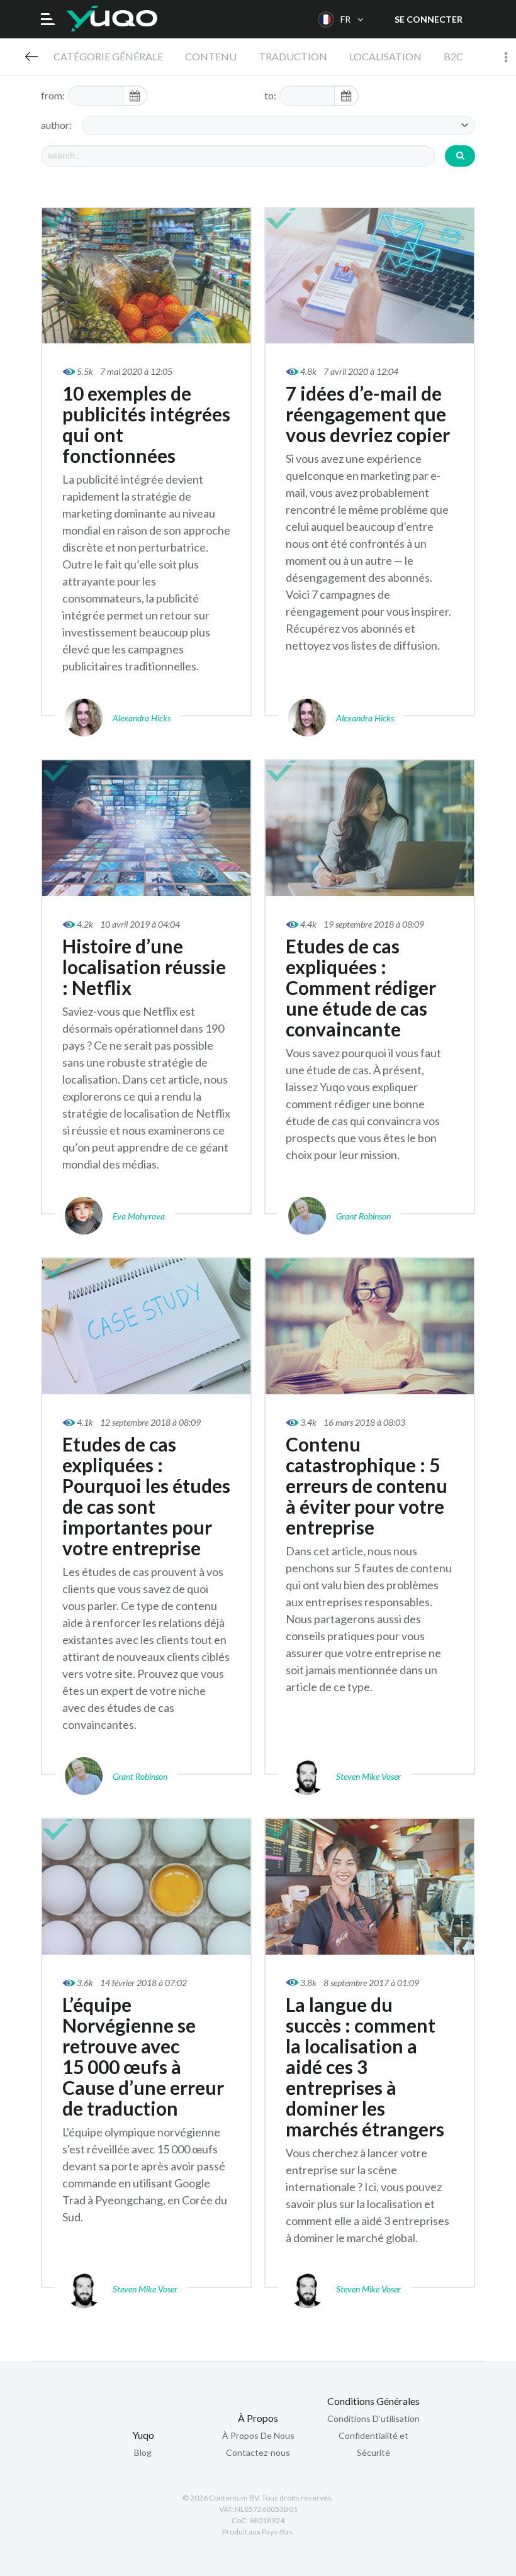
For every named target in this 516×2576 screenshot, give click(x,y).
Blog (31, 57)
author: (56, 125)
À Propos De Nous (258, 2435)
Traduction (293, 56)
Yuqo (112, 19)
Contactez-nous (258, 2452)
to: (270, 95)
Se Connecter (429, 19)
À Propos (258, 2418)
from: (53, 95)
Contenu (211, 56)
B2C (453, 56)
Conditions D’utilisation (373, 2418)
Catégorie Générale (108, 56)
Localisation (385, 56)
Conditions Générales (373, 2401)
